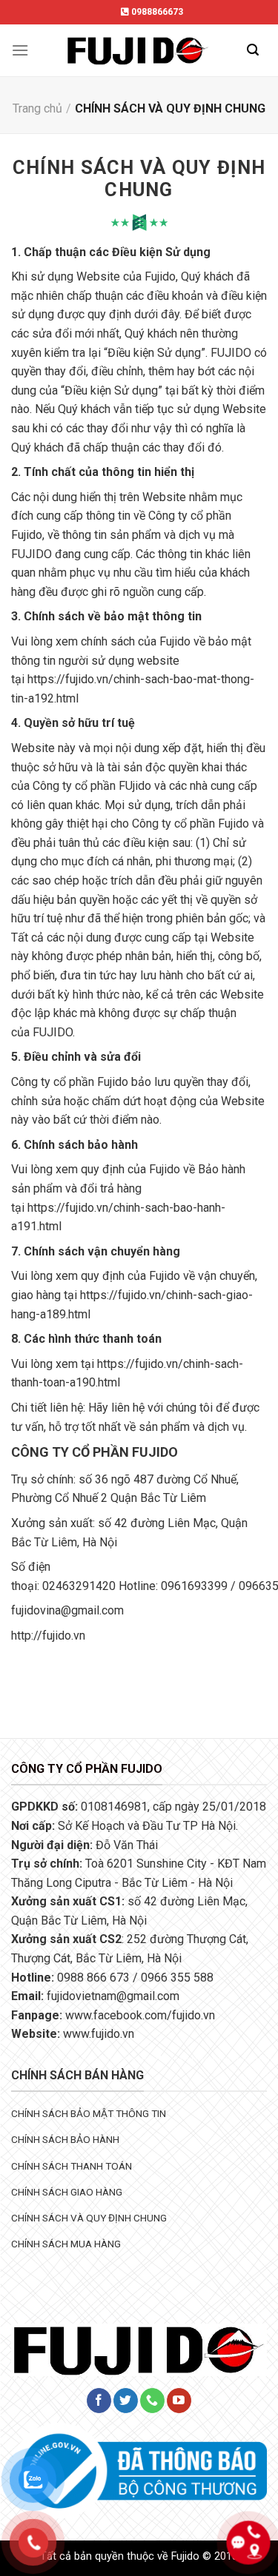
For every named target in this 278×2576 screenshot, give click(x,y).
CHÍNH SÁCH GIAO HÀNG (67, 2192)
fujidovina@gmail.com (67, 1610)
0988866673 (156, 12)
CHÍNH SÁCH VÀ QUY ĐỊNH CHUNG (89, 2218)
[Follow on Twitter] (126, 2401)
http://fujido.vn (48, 1636)
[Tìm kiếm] (253, 50)
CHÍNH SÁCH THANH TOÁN (72, 2166)
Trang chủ (37, 108)
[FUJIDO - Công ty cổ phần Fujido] (138, 50)
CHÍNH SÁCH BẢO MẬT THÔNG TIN (89, 2113)
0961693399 (194, 1586)
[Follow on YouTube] (179, 2401)
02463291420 (79, 1586)
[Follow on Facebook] (99, 2401)
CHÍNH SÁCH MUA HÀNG (66, 2244)
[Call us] (152, 2401)
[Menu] (20, 50)
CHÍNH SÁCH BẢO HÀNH (65, 2139)
